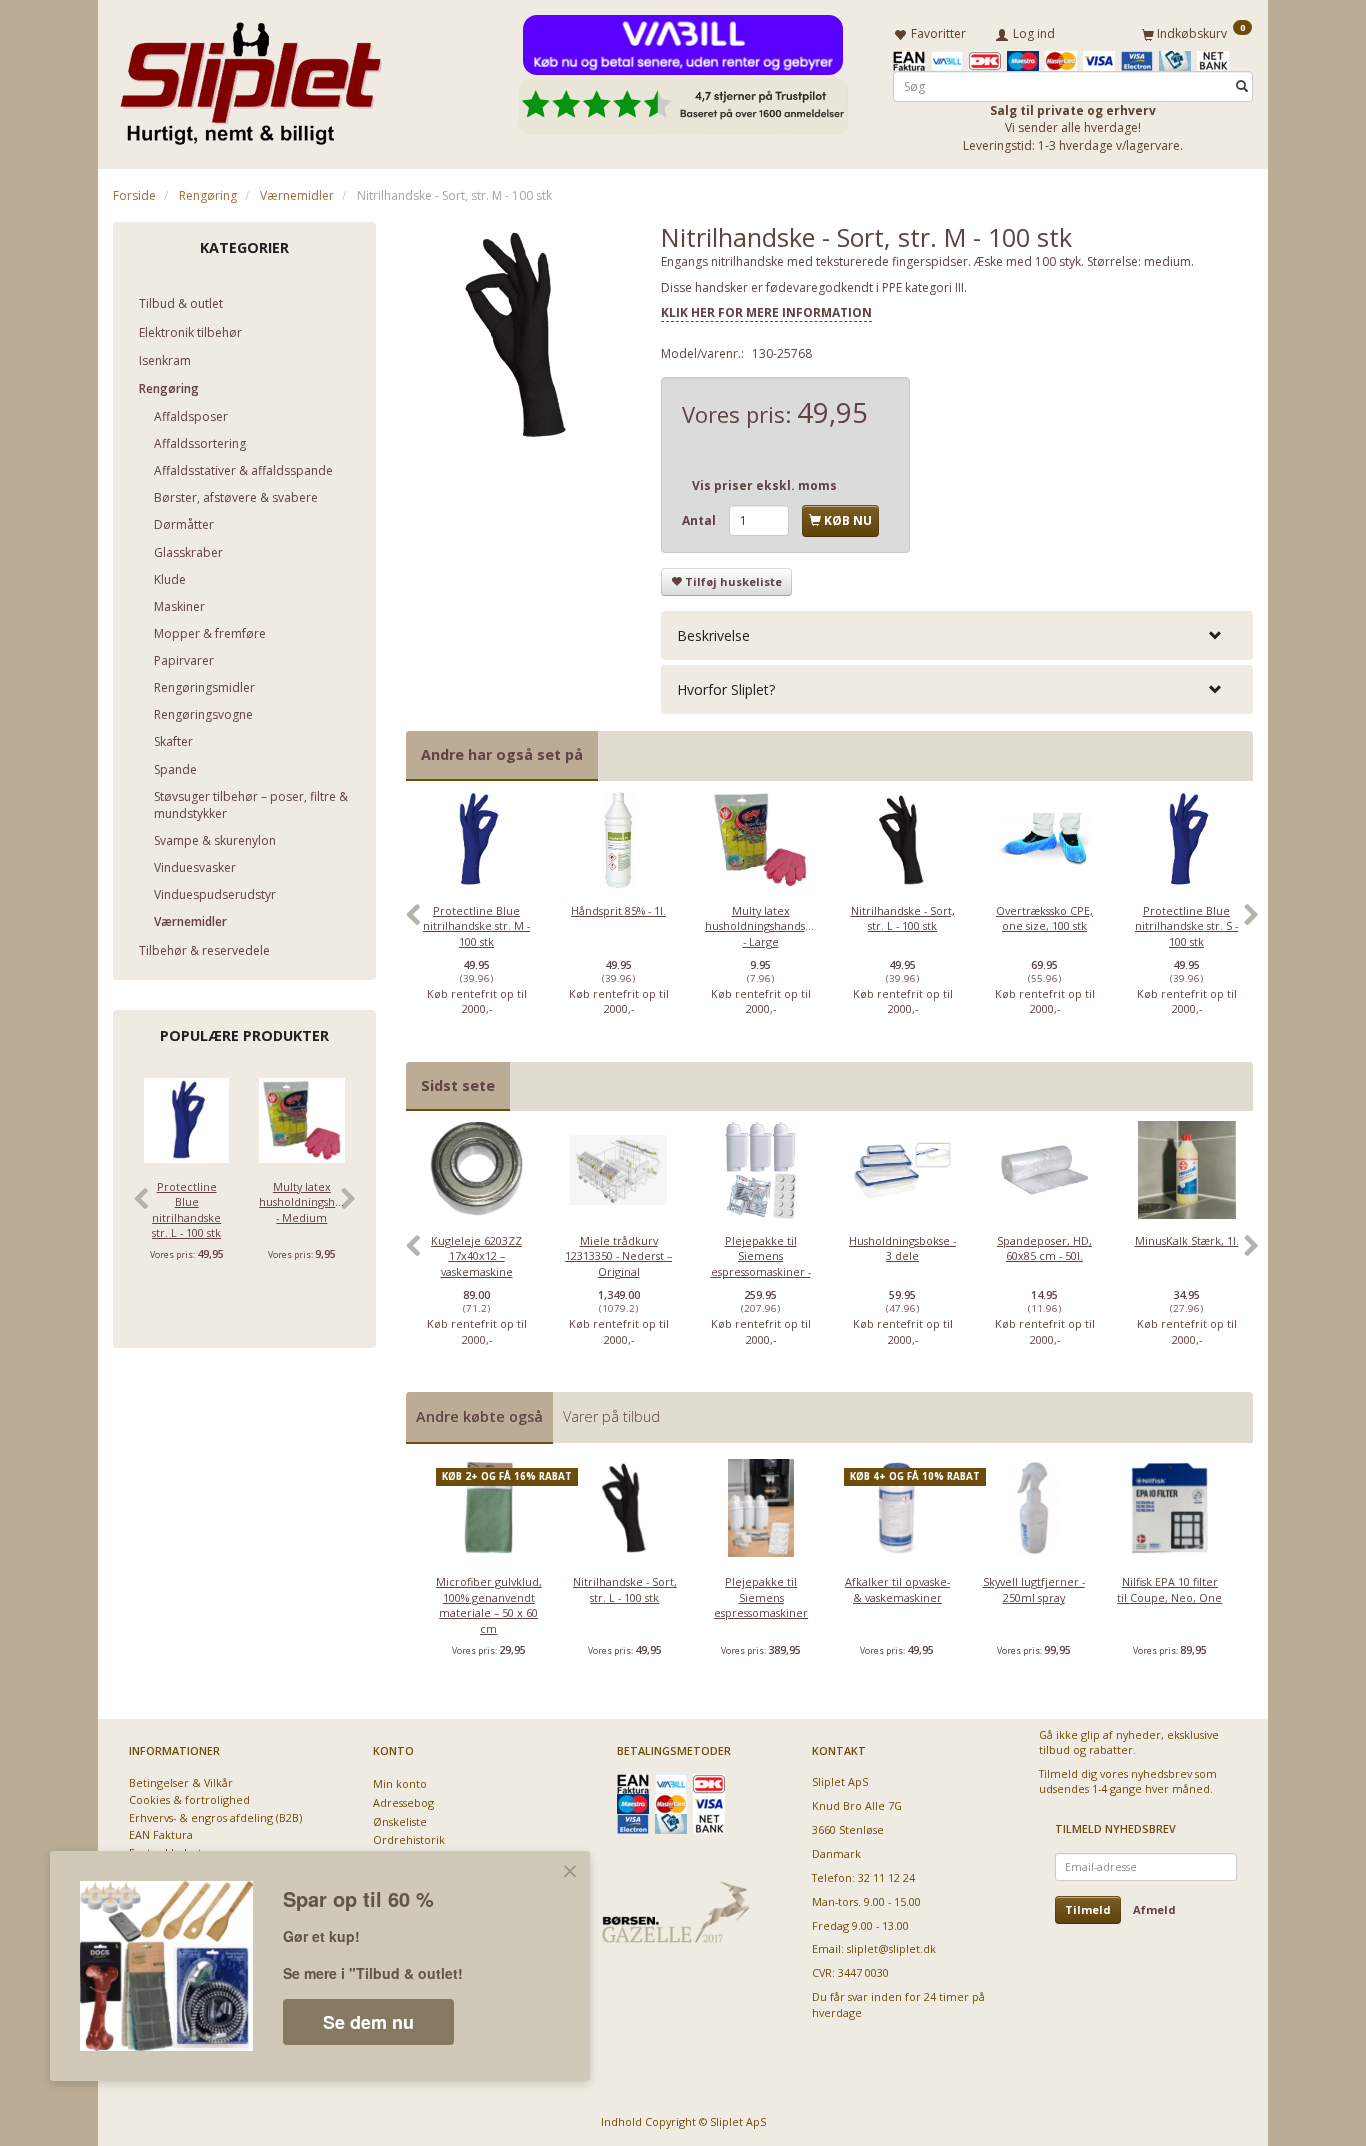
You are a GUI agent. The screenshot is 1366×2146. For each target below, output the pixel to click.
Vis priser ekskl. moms (764, 485)
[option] (477, 926)
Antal (700, 520)
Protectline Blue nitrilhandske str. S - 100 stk (1186, 926)
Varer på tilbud (611, 1416)
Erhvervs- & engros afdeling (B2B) (215, 1817)
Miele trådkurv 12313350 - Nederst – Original (618, 1256)
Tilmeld (1088, 1909)
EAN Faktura (161, 1834)
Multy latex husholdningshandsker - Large (761, 926)
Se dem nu (368, 2022)
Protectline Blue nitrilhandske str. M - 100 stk (476, 926)
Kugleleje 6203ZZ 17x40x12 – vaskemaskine (476, 1256)
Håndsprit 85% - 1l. (618, 910)
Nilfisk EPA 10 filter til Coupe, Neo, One (1169, 1589)
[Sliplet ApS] (250, 77)
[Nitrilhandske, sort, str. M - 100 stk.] (519, 335)
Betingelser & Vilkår (181, 1782)
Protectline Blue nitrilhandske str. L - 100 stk (186, 1209)
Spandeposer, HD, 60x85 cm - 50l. (1044, 1248)
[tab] (957, 635)
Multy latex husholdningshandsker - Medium (301, 1202)
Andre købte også (479, 1416)
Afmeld (1154, 1909)
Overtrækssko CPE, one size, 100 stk (1044, 918)
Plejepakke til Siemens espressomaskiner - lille (761, 1263)
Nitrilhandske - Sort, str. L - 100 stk (903, 918)
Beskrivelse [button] (713, 635)
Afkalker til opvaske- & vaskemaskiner (897, 1589)
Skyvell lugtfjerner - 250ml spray (1034, 1589)
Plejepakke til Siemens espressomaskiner (761, 1597)
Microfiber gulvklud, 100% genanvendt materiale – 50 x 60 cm (489, 1604)
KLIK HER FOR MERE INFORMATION (766, 312)
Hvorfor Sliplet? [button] (726, 689)
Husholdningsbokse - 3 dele (902, 1248)
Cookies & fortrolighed (189, 1799)
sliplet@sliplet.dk (891, 1948)
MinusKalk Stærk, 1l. (1187, 1240)
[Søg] (1242, 86)
